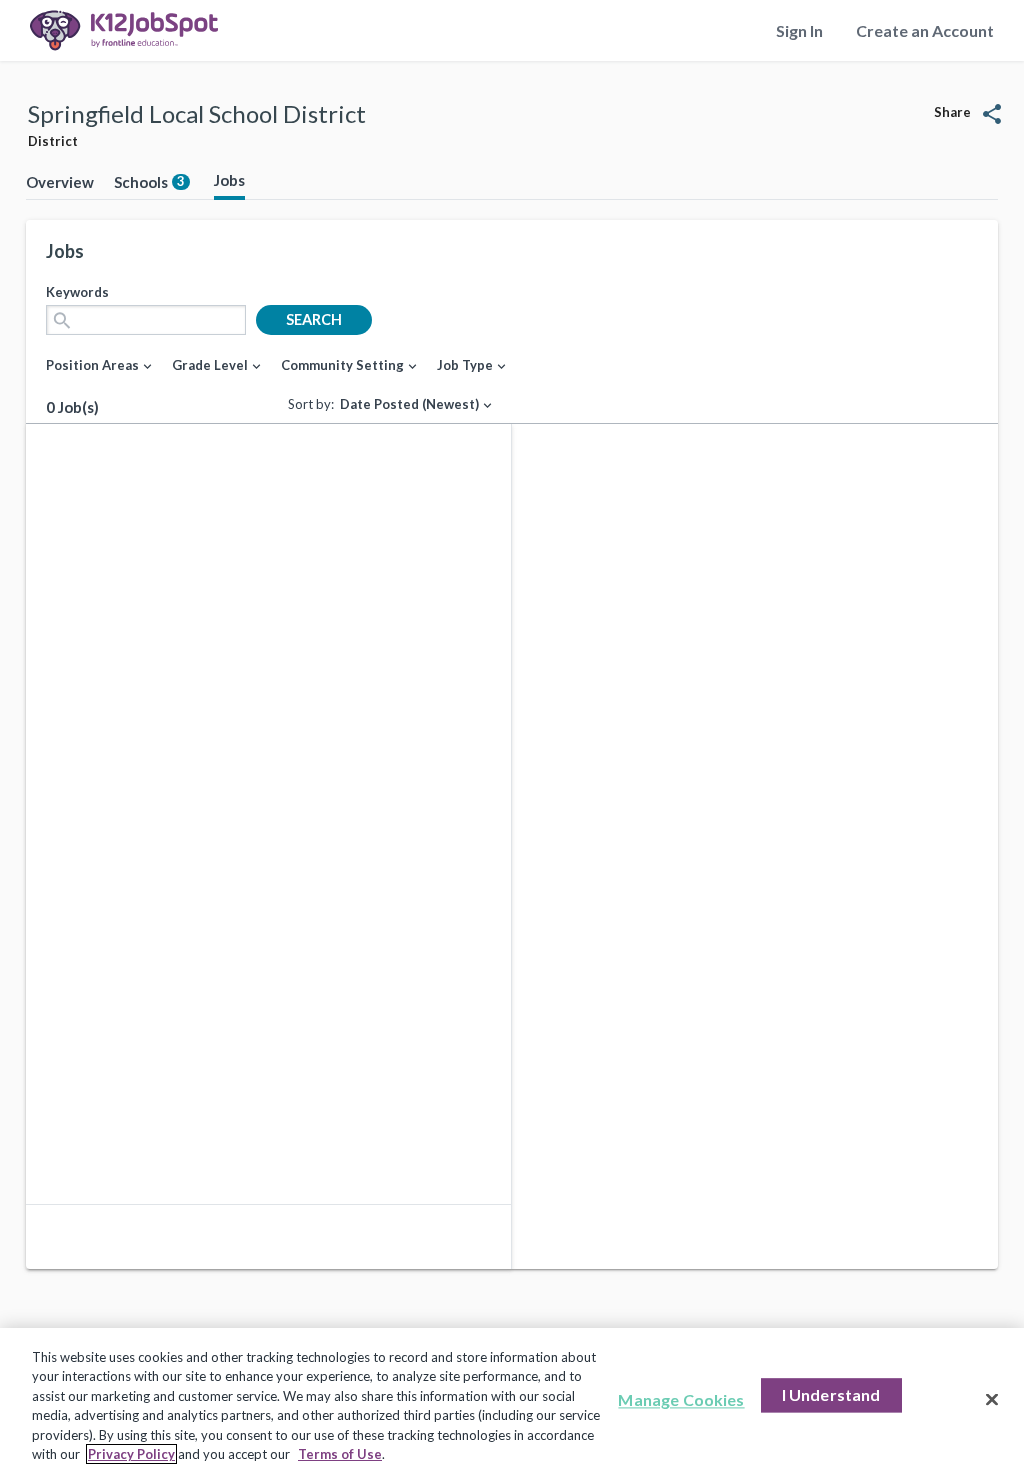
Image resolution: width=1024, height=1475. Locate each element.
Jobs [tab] (229, 180)
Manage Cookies (681, 1400)
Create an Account (925, 30)
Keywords (77, 292)
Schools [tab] (149, 182)
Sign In (799, 30)
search (314, 319)
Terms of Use (340, 1454)
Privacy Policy (131, 1454)
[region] (512, 1401)
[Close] (992, 1400)
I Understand (831, 1395)
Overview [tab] (60, 182)
